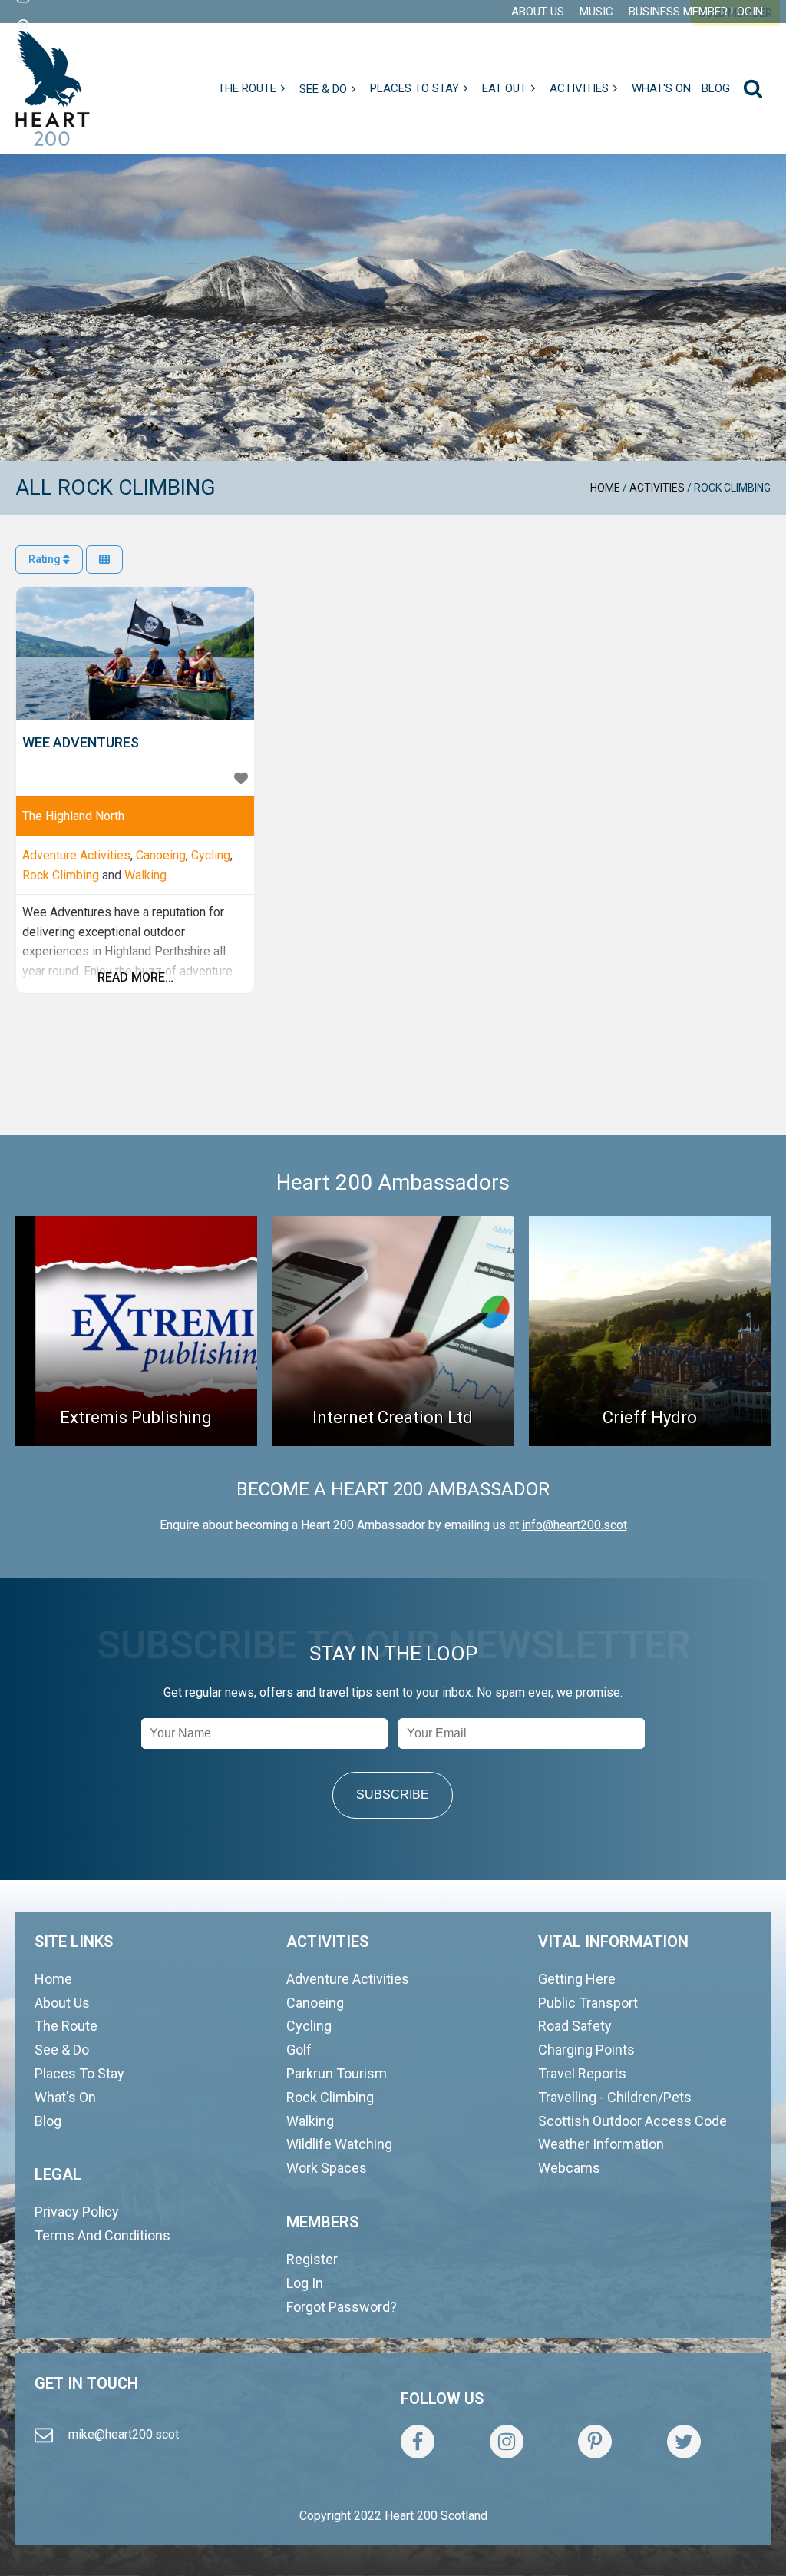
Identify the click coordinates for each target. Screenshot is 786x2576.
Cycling (211, 855)
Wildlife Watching (339, 2144)
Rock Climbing (61, 875)
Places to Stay (79, 2073)
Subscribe (393, 1795)
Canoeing (161, 855)
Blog (48, 2121)
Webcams (569, 2168)
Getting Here (577, 1979)
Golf (299, 2050)
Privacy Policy (77, 2212)
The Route (66, 2026)
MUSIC (596, 12)
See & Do (62, 2050)
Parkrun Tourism (337, 2073)
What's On (65, 2097)
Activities (657, 488)
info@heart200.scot (575, 1525)
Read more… (135, 977)
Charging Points (586, 2050)
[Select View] (104, 560)
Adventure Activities (76, 855)
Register (312, 2259)
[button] (253, 88)
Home (605, 488)
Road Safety (575, 2026)
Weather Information (601, 2144)
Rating (46, 559)
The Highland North (73, 816)
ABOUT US (538, 12)
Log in (305, 2283)
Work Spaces (327, 2168)
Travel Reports (582, 2073)
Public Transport (588, 2003)
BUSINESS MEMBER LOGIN (696, 12)
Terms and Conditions (102, 2235)
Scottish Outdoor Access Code (632, 2121)
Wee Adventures (81, 742)
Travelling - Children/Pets (615, 2097)
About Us (62, 2003)
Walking (145, 875)
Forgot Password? (342, 2307)
